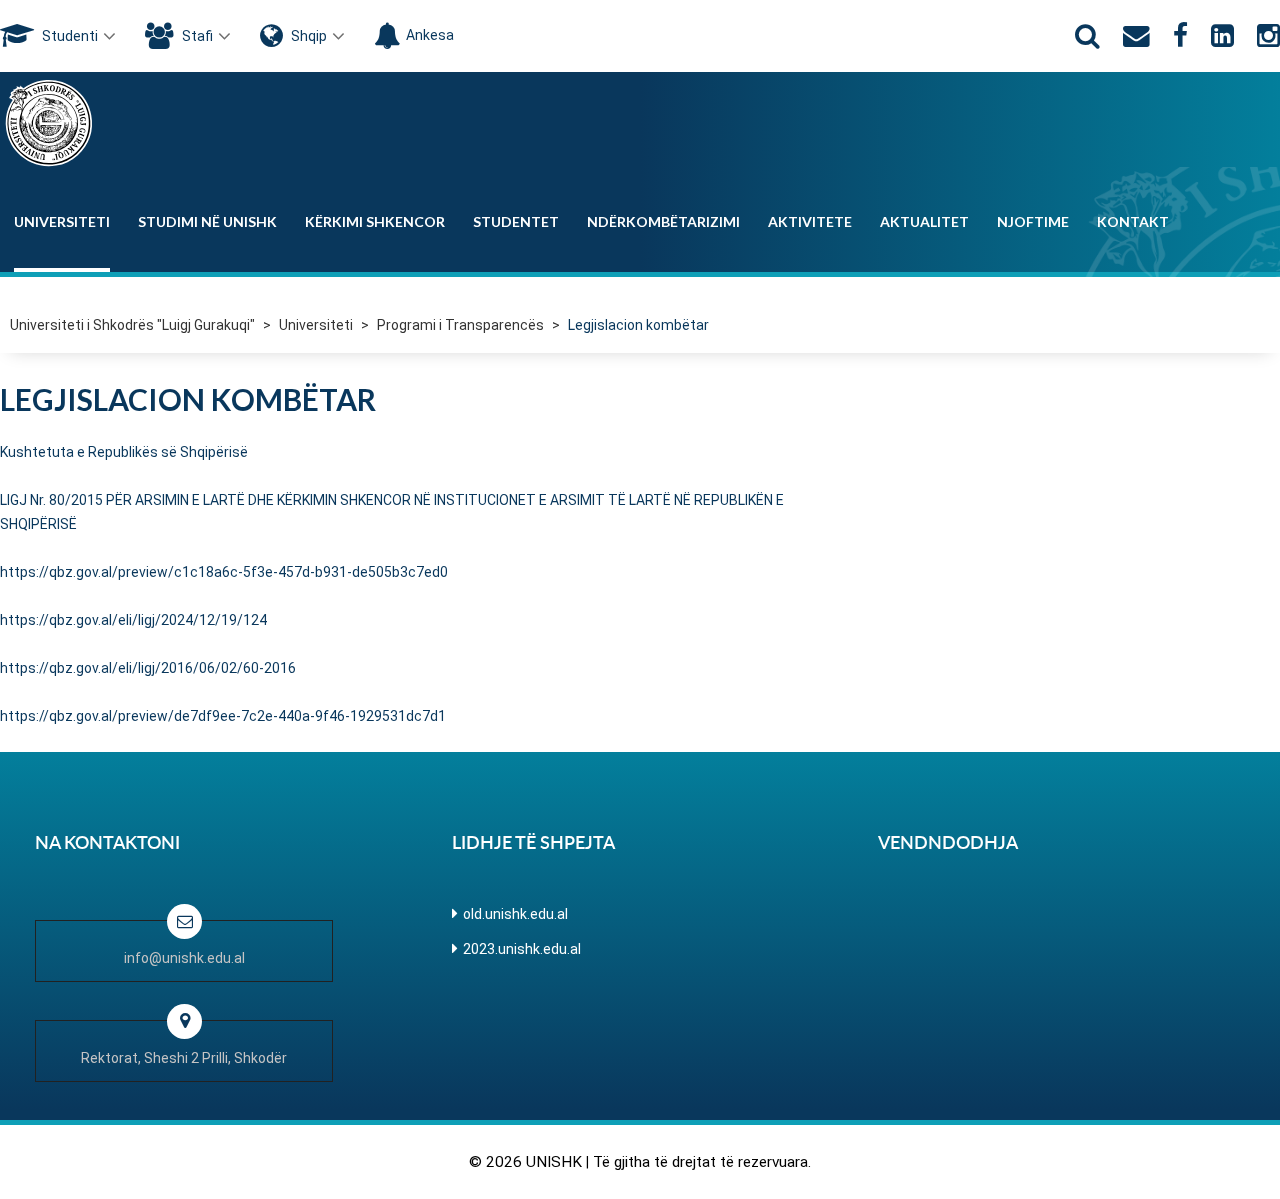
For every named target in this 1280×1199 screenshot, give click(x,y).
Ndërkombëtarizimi (663, 221)
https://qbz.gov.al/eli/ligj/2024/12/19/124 (133, 620)
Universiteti (62, 221)
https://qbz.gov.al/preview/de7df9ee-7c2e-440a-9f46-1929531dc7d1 (223, 716)
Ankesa (430, 35)
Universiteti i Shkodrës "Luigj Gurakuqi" (132, 325)
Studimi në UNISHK (207, 221)
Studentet (516, 221)
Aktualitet (924, 221)
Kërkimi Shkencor (375, 221)
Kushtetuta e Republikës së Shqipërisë (124, 452)
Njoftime (1033, 221)
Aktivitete (810, 221)
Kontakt (1133, 221)
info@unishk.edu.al (184, 958)
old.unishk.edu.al (515, 914)
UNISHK (554, 1162)
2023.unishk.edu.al (522, 949)
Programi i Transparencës (460, 325)
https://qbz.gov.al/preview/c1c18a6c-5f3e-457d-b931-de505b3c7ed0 (224, 572)
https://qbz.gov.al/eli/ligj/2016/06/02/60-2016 (148, 668)
